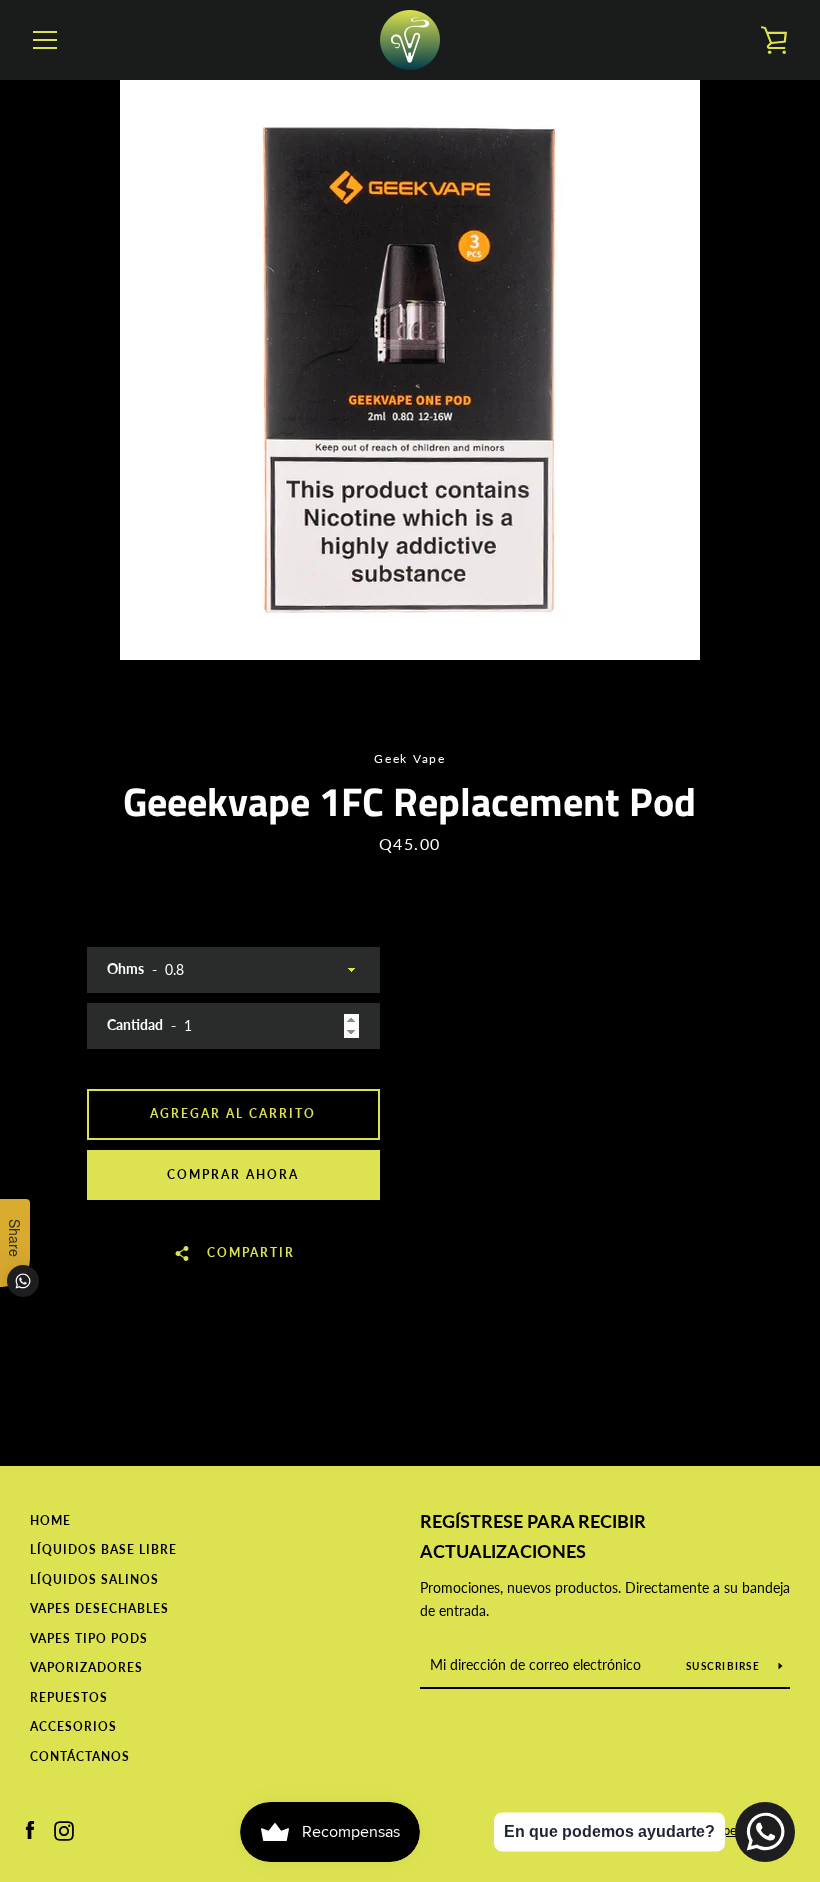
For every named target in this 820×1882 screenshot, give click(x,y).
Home (50, 1520)
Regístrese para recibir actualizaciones (533, 1536)
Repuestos (69, 1697)
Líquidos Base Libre (103, 1549)
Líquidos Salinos (94, 1579)
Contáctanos (80, 1756)
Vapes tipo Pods (89, 1638)
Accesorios (73, 1726)
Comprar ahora (233, 1174)
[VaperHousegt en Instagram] (64, 1828)
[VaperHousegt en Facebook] (30, 1828)
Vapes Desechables (99, 1608)
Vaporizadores (86, 1667)
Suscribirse (724, 1666)
